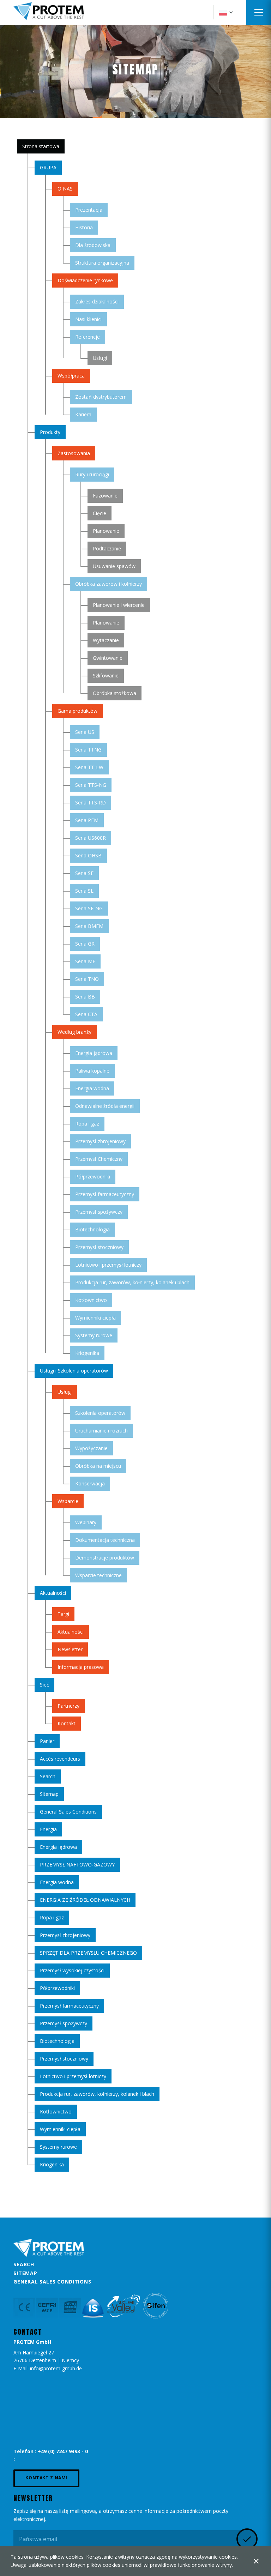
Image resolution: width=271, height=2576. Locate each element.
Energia (48, 1829)
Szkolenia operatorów (100, 1413)
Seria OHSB (88, 855)
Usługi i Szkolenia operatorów (74, 1371)
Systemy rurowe (94, 1335)
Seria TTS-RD (91, 803)
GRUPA (48, 167)
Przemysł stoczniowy (99, 1247)
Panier (47, 1741)
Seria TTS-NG (91, 785)
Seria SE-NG (89, 908)
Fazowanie (105, 496)
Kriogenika (87, 1353)
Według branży (74, 1032)
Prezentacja (89, 210)
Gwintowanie (108, 658)
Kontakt (67, 1723)
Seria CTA (86, 1014)
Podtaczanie (107, 548)
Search (48, 1776)
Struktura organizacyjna (102, 263)
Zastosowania (74, 453)
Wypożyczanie (91, 1448)
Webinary (86, 1522)
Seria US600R (91, 838)
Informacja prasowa (81, 1667)
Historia (84, 227)
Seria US (85, 732)
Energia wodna (92, 1088)
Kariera (83, 414)
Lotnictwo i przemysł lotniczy (108, 1265)
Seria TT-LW (89, 767)
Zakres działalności (97, 301)
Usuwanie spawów (114, 566)
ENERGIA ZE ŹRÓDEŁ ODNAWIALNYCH (85, 1900)
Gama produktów (77, 711)
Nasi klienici (88, 319)
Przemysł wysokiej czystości (72, 1970)
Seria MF (85, 961)
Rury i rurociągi (92, 474)
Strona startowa (41, 146)
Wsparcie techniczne (98, 1575)
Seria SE (84, 873)
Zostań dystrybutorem (101, 397)
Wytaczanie (106, 640)
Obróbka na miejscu (98, 1466)
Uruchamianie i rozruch (101, 1431)
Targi (63, 1614)
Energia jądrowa (94, 1053)
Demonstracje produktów (105, 1558)
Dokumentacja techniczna (105, 1540)
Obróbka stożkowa (115, 693)
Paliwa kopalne (92, 1071)
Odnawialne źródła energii (105, 1106)
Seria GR (85, 944)
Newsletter (70, 1649)
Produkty (50, 432)
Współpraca (71, 376)
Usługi (100, 358)
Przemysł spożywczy (99, 1212)
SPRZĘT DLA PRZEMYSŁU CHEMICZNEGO (88, 1953)
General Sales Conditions (68, 1812)
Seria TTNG (88, 750)
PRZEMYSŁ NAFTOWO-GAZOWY (77, 1865)
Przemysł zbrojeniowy (100, 1141)
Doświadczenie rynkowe (85, 280)
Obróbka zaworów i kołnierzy (109, 584)
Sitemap (49, 1794)
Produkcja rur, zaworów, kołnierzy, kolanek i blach (132, 1282)
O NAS (65, 189)
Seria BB (85, 997)
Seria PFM (87, 820)
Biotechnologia (92, 1229)
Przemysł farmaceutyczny (105, 1194)
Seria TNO (87, 979)
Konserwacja (90, 1483)
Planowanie (106, 531)
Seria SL (84, 891)
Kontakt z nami (46, 2478)
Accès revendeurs (60, 1759)
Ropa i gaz (87, 1124)
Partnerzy (68, 1706)
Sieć (44, 1685)
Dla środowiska (93, 245)
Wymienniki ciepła (95, 1318)
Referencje (88, 337)
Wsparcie (68, 1501)
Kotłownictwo (91, 1300)
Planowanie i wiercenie (119, 605)
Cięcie (100, 513)
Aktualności (53, 1593)
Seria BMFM (89, 926)
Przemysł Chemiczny (99, 1159)
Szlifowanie (106, 675)
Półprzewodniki (93, 1177)
